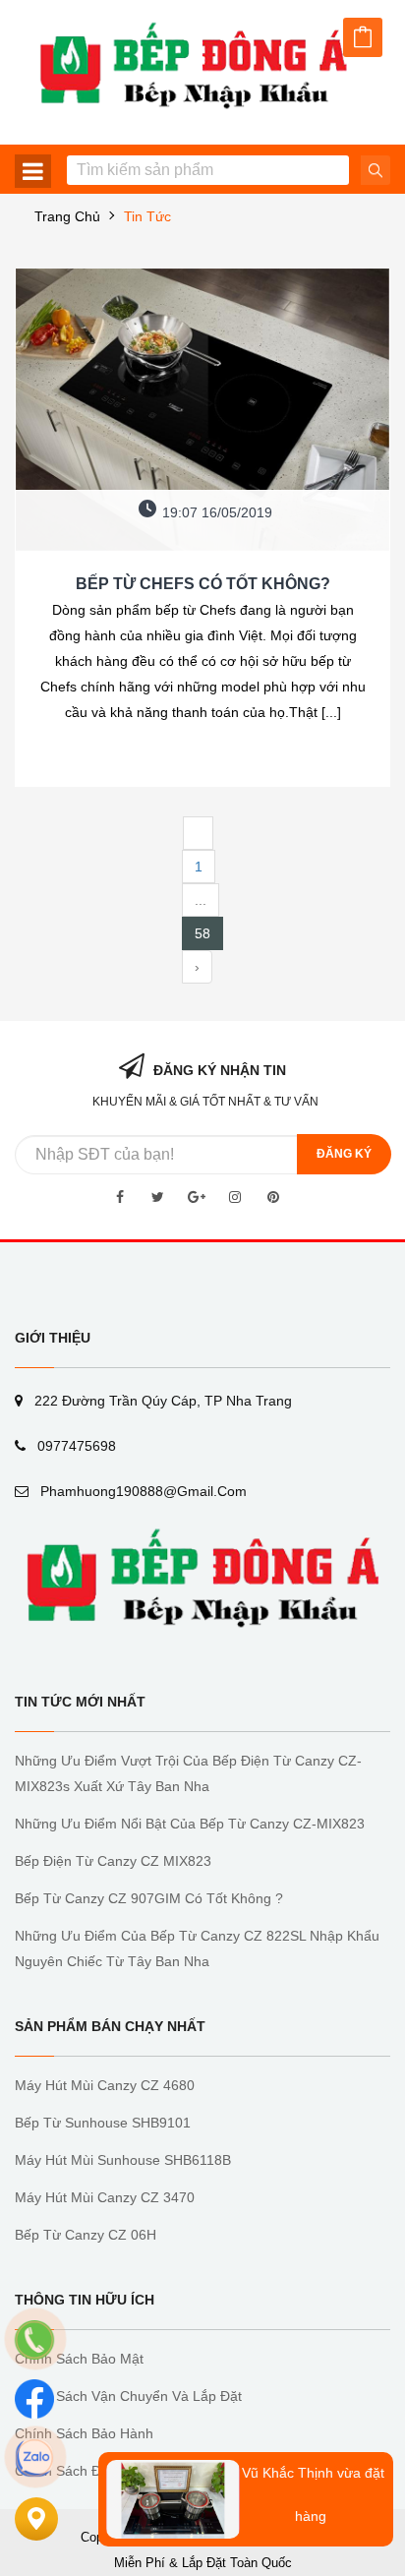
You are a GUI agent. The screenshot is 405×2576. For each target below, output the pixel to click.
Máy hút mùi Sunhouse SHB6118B (123, 2160)
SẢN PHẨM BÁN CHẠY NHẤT (110, 2026)
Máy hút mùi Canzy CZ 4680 (105, 2085)
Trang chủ (67, 216)
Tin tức (147, 216)
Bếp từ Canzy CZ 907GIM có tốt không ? (149, 1898)
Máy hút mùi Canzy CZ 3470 (105, 2197)
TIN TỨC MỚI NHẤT (80, 1702)
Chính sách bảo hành (84, 2433)
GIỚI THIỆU (53, 1338)
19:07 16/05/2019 (217, 512)
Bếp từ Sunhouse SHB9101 (103, 2123)
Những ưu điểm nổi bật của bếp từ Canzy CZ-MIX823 (190, 1824)
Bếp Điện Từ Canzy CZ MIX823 (113, 1861)
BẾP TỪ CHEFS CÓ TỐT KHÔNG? (203, 584)
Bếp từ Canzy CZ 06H (86, 2235)
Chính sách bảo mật (79, 2359)
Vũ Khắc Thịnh (279, 2464)
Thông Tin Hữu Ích (85, 2300)
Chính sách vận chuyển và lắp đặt (128, 2396)
